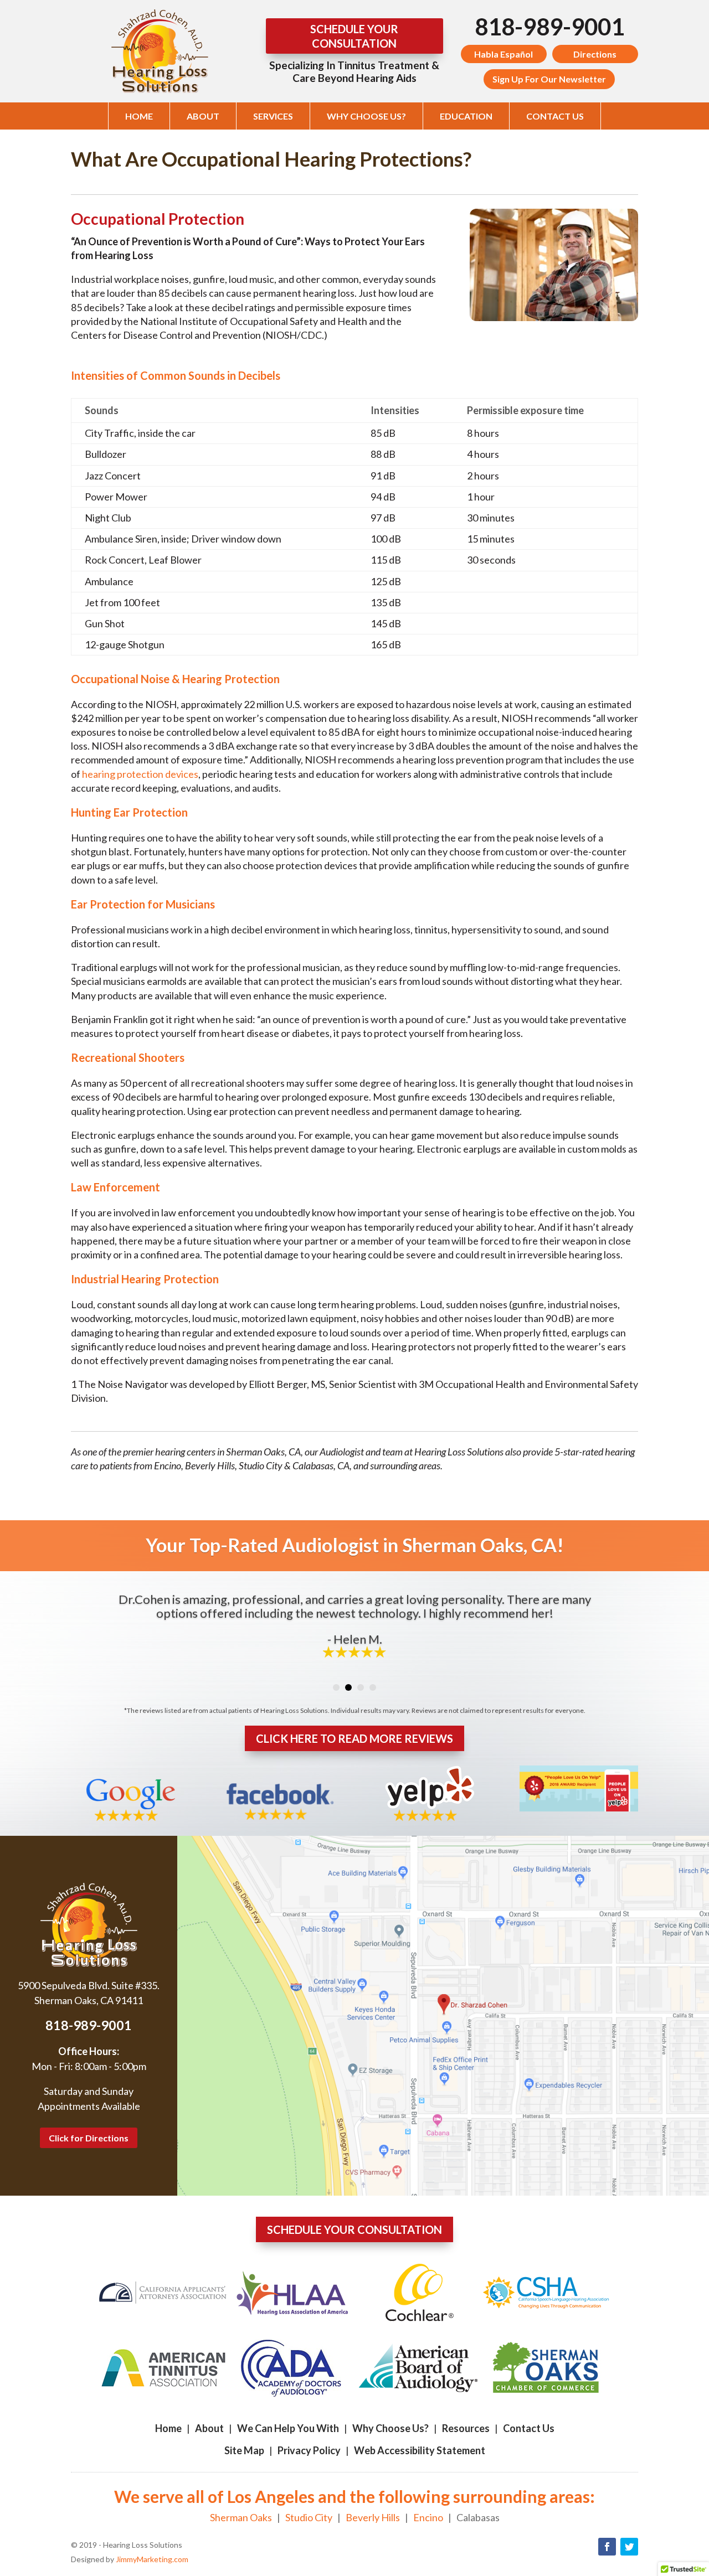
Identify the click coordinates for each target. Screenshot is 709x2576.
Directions (595, 54)
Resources (466, 2428)
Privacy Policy (309, 2450)
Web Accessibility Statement (420, 2450)
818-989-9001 (549, 27)
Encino (428, 2517)
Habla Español (504, 54)
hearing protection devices (140, 774)
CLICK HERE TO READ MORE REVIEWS (354, 1738)
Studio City (309, 2517)
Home (139, 116)
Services (273, 116)
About (203, 116)
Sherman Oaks (241, 2517)
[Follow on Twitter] (629, 2547)
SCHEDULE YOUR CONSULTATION (354, 36)
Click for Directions (89, 2138)
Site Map (244, 2450)
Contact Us (555, 116)
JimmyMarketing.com (152, 2559)
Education (466, 116)
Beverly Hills (373, 2517)
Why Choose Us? (366, 116)
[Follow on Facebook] (607, 2547)
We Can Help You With (288, 2428)
